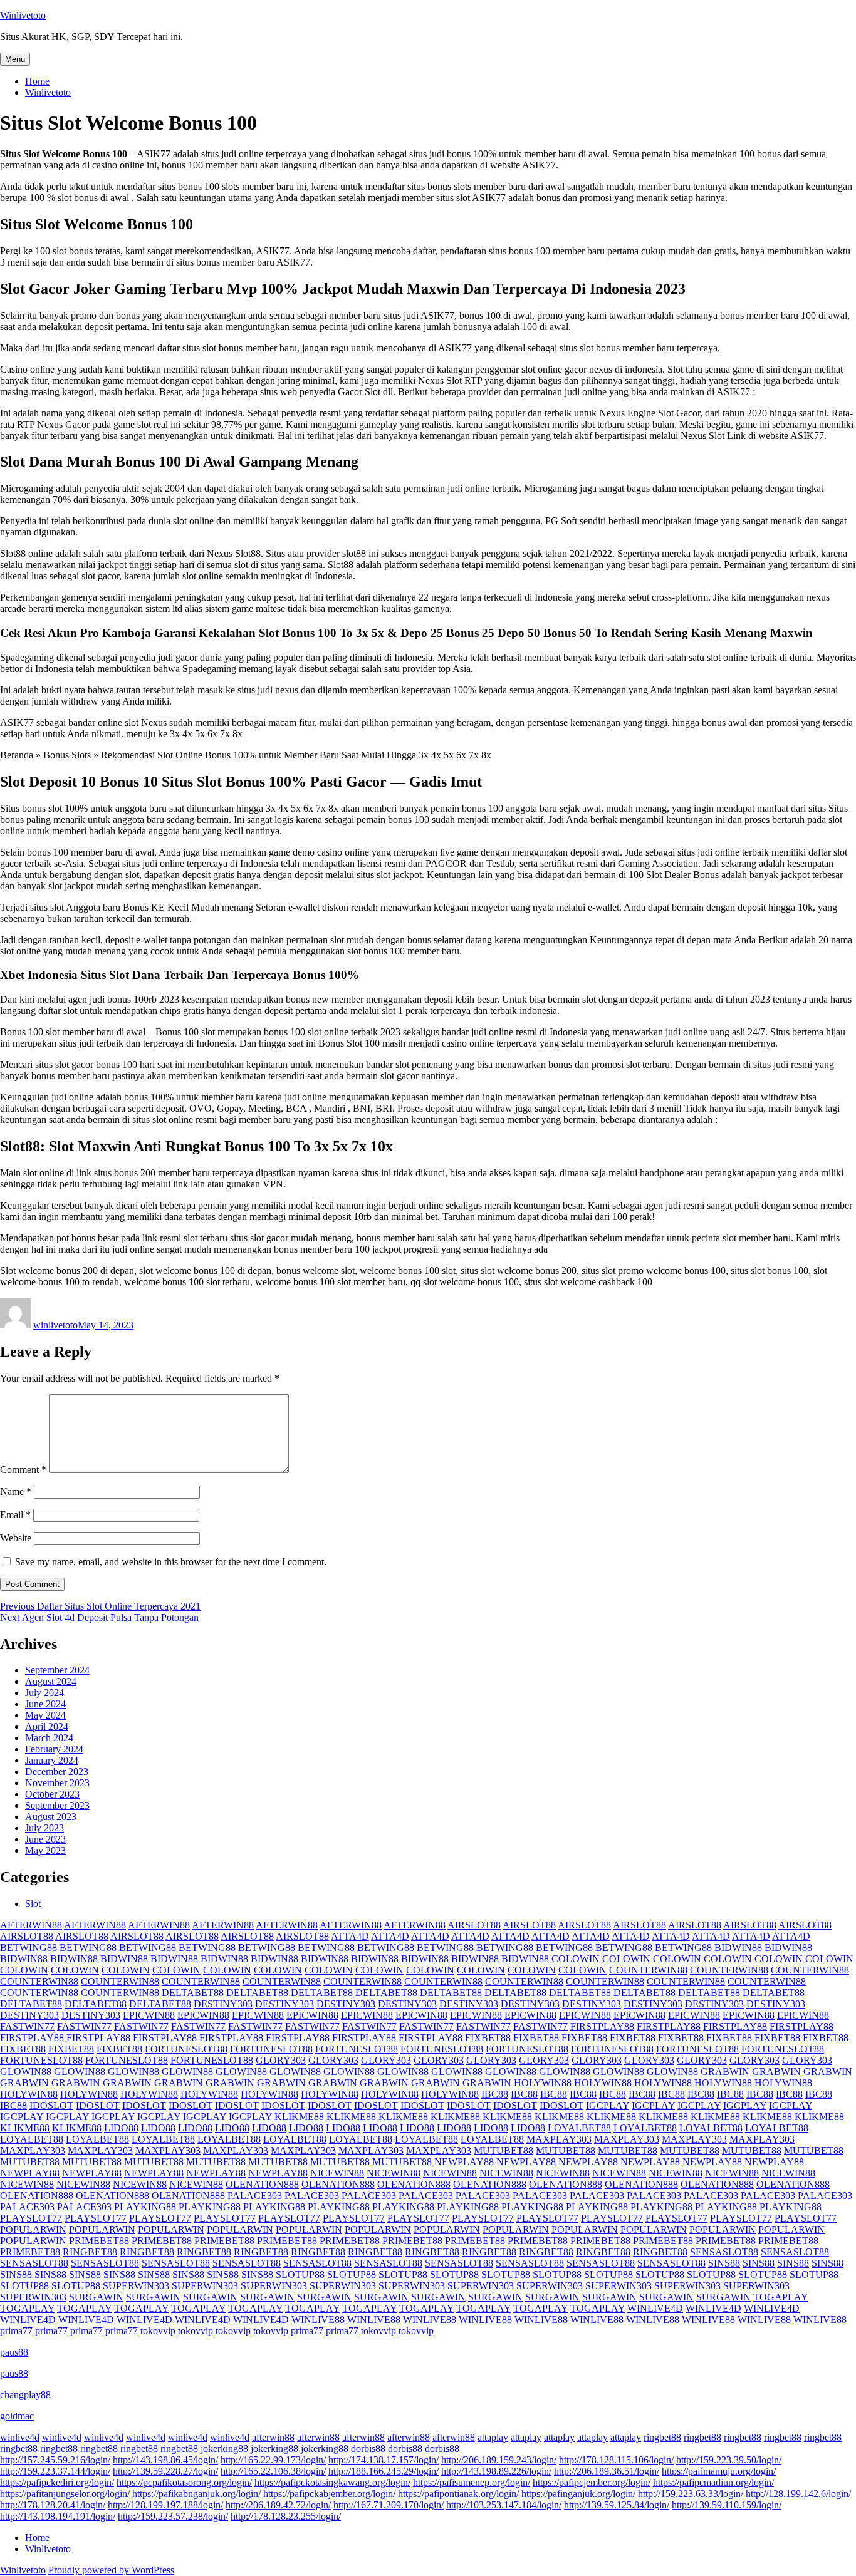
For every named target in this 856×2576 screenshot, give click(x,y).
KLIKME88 (299, 2117)
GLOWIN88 (26, 2072)
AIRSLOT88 (474, 1925)
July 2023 (44, 1828)
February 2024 (54, 1749)
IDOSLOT (51, 2105)
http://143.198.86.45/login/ (165, 2460)
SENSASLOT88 (724, 2252)
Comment (23, 1470)
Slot (33, 1904)
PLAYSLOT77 (31, 2218)
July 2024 (44, 1693)
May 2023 (45, 1850)
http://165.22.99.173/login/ (273, 2460)
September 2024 (57, 1670)
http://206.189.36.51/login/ (607, 2471)
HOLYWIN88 (543, 2083)
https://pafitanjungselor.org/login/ (65, 2494)
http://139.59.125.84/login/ (617, 2505)
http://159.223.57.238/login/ (173, 2516)
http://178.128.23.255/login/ (286, 2516)
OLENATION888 (262, 2184)
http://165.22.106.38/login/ (273, 2471)
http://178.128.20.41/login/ (53, 2505)
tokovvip (158, 2331)
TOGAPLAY (780, 2297)
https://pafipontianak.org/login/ (458, 2494)
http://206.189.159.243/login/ (499, 2460)
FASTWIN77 (27, 2026)
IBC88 (495, 2094)
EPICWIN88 (149, 2015)
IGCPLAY (608, 2105)
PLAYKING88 (145, 2207)
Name (16, 1492)
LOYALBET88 (579, 2128)
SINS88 (724, 2263)
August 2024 (51, 1681)
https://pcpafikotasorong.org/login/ (184, 2482)
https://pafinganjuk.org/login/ (578, 2494)
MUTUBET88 (504, 2150)
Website (16, 1538)
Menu (15, 59)
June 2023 (45, 1839)
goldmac (17, 2416)
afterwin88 (273, 2437)
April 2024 (47, 1726)
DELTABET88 (193, 1993)
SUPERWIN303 (136, 2286)
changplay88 (25, 2395)
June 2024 (45, 1704)
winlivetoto (55, 1325)
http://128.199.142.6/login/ (798, 2494)
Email (15, 1515)
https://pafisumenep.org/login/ (472, 2482)
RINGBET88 (90, 2252)
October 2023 (52, 1794)
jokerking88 (224, 2449)
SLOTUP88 (300, 2274)
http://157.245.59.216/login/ (55, 2460)
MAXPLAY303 (559, 2139)
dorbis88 (368, 2449)
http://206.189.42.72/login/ (278, 2505)
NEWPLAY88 (464, 2162)
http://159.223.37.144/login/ (55, 2471)
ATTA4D (350, 1936)
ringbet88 (662, 2437)
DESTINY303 (223, 2004)
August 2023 (51, 1817)
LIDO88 (121, 2128)
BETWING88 (29, 1948)
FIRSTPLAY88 (602, 2026)
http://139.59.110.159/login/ (727, 2505)
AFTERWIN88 (31, 1925)
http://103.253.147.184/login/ (504, 2505)
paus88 (14, 2352)
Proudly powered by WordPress (111, 2570)
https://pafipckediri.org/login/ (57, 2482)
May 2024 (45, 1715)
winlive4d (20, 2437)
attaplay (493, 2437)
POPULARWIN (33, 2229)
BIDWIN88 (738, 1948)
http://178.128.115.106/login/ (616, 2460)
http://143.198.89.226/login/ (496, 2471)
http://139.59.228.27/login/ (165, 2471)
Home (37, 81)
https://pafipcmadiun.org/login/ (713, 2482)
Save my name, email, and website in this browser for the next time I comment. (171, 1562)
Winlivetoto (23, 15)
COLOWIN (576, 1959)
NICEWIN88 (337, 2173)
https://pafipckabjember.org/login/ (329, 2494)
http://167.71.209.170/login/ (389, 2505)
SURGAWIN (96, 2297)
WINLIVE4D (655, 2308)
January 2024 (52, 1760)
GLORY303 (281, 2060)
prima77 (16, 2331)
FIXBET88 (488, 2038)
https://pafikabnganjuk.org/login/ (196, 2494)
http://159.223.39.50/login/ (729, 2460)
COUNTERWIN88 (648, 1970)
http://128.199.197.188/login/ (165, 2505)
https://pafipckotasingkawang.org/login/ (332, 2482)
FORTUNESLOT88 (186, 2049)
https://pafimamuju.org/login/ (719, 2471)
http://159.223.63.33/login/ (691, 2494)
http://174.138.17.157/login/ (384, 2460)
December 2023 (57, 1772)
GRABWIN (725, 2072)
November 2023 (57, 1783)
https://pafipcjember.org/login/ (592, 2482)
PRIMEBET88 (99, 2241)
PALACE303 (255, 2196)
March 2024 (49, 1738)
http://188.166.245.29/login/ (384, 2471)
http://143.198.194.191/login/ (58, 2516)
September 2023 (57, 1805)
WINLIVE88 (318, 2320)
